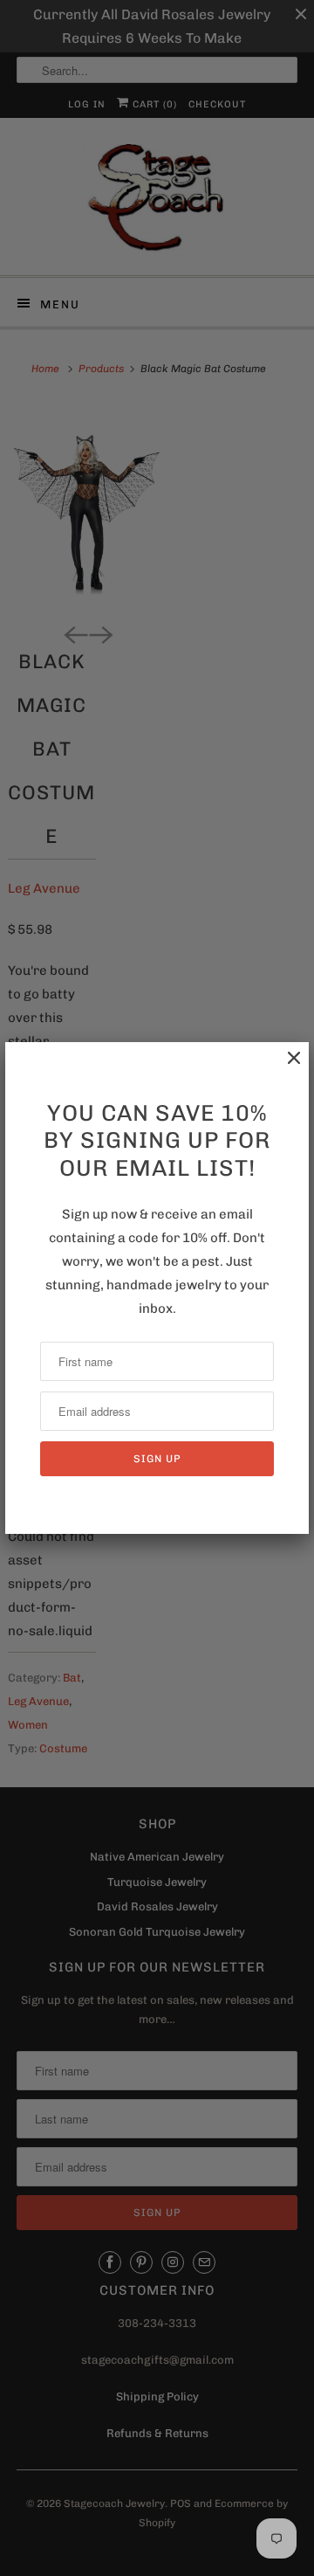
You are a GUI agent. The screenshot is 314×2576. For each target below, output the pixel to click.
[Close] (285, 1067)
